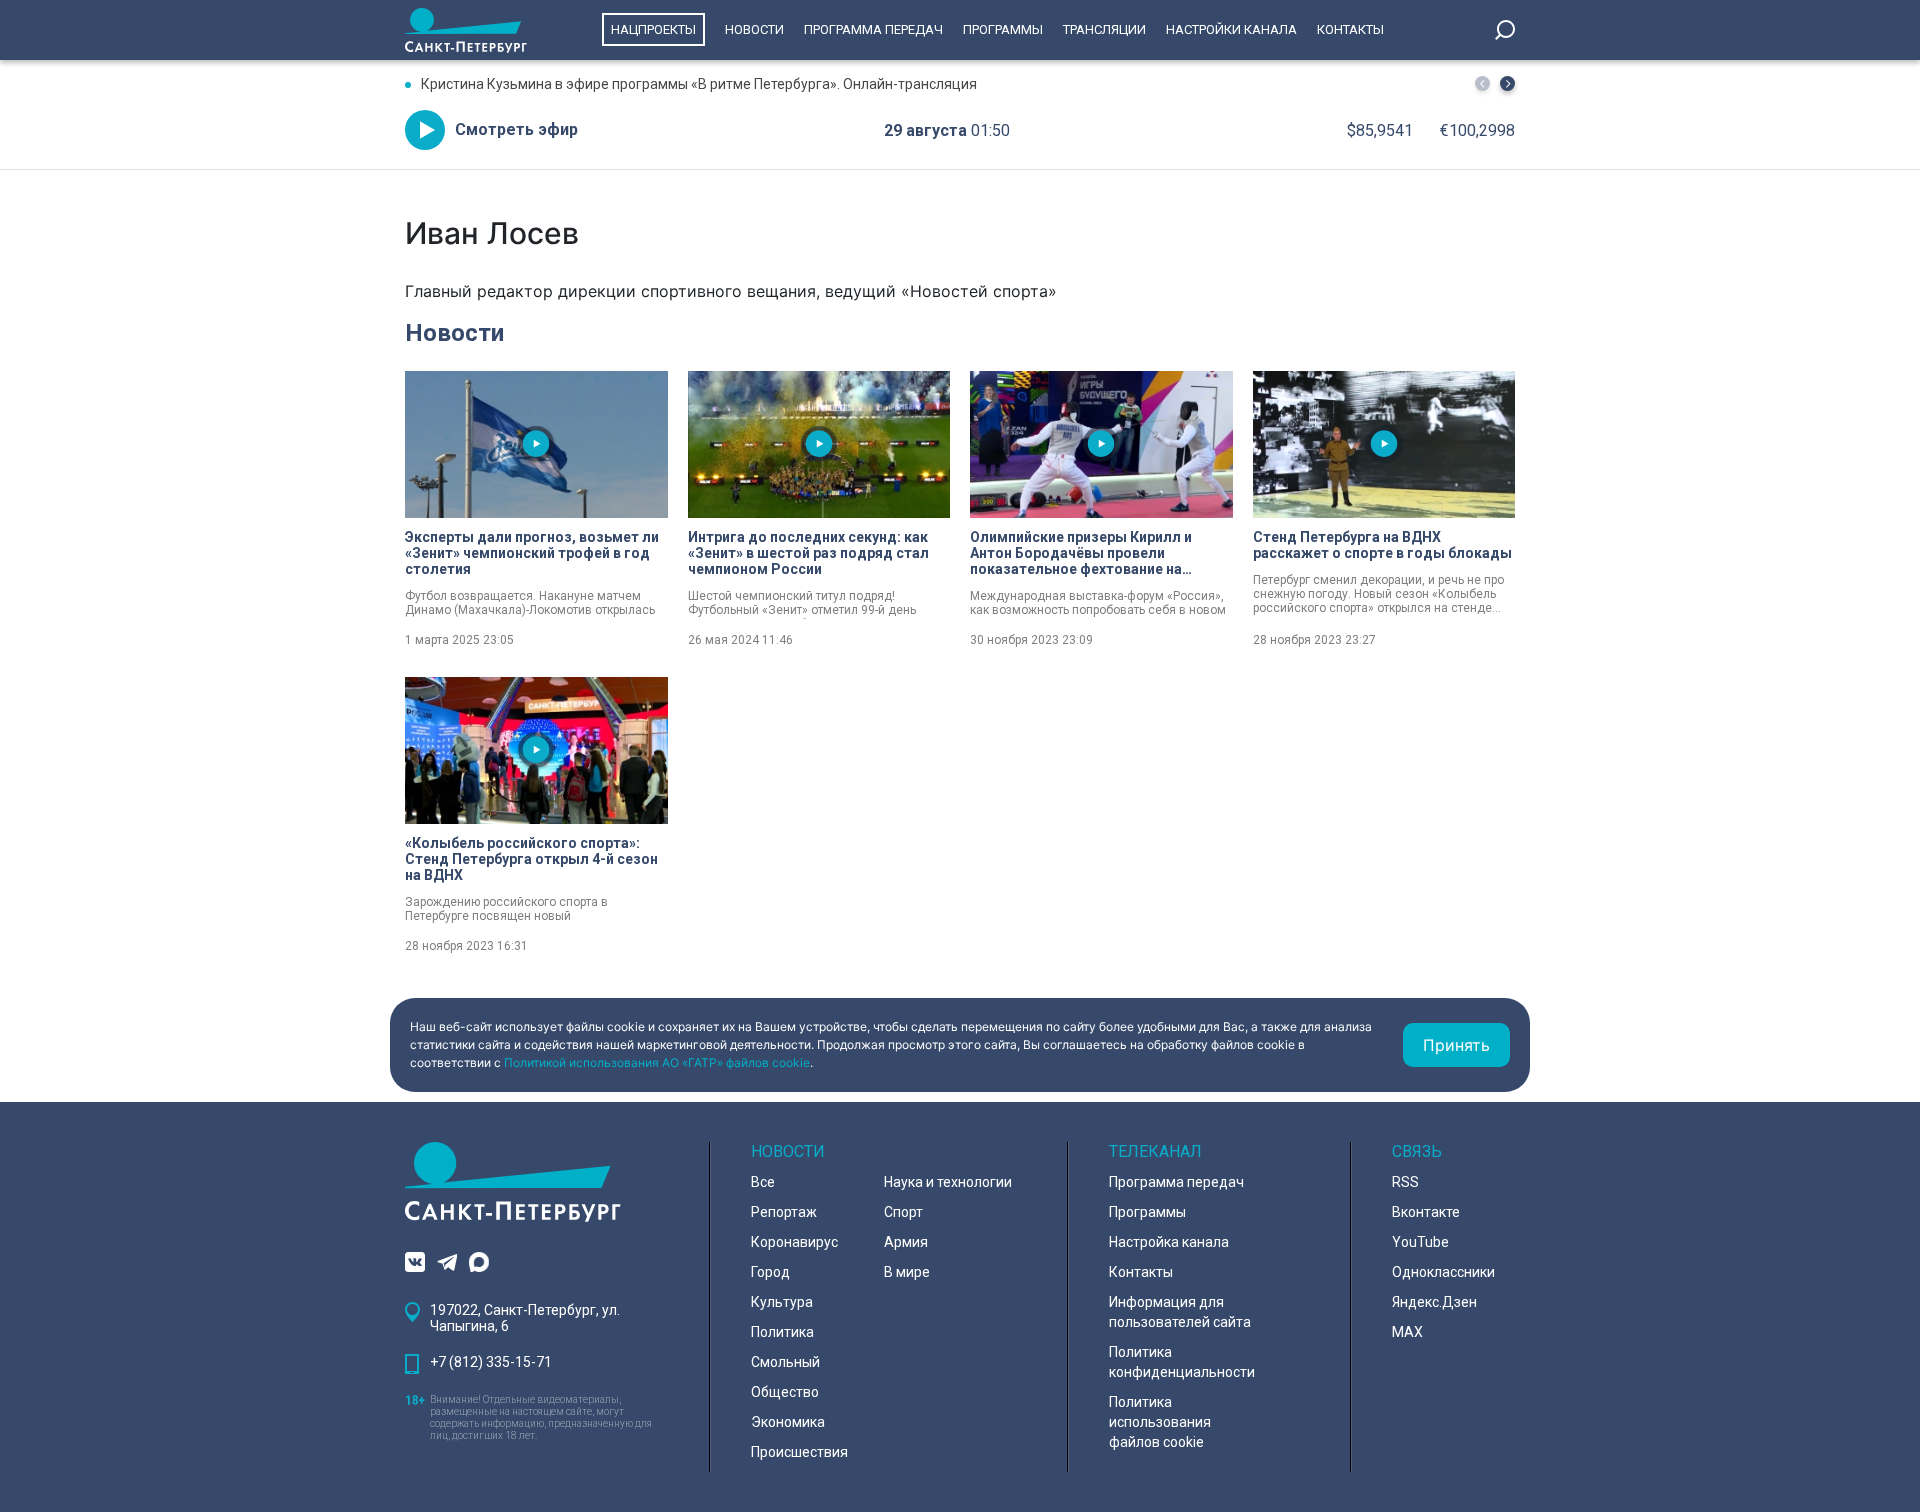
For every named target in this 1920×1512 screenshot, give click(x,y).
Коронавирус (794, 1242)
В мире (907, 1272)
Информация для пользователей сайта (1180, 1312)
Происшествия (799, 1452)
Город (770, 1272)
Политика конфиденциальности (1182, 1362)
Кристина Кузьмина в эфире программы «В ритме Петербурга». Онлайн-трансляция (699, 84)
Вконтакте (1426, 1212)
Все (763, 1182)
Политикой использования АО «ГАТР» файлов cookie (657, 1062)
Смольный (785, 1362)
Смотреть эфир (516, 129)
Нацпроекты (653, 29)
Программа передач (873, 29)
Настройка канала (1169, 1242)
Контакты (1350, 29)
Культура (782, 1302)
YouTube (1420, 1242)
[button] (1507, 83)
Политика (782, 1332)
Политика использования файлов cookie (1160, 1422)
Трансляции (1104, 29)
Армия (906, 1242)
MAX (1407, 1332)
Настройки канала (1231, 29)
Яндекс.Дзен (1434, 1302)
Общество (785, 1392)
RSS (1405, 1182)
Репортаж (784, 1212)
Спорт (903, 1212)
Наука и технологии (948, 1182)
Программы (1003, 29)
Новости (754, 29)
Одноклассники (1443, 1272)
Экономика (788, 1422)
